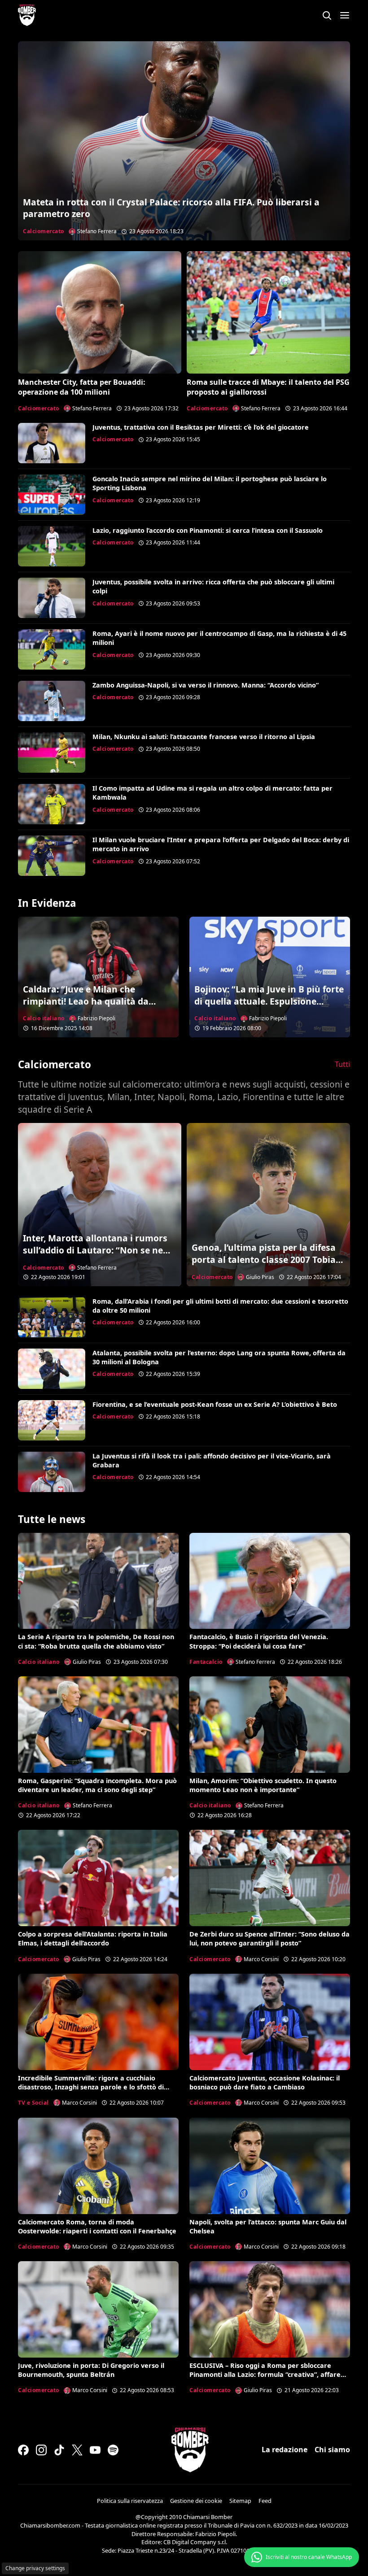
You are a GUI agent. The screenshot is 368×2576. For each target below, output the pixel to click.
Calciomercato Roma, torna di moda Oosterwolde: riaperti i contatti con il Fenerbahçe (97, 2226)
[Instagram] (41, 2450)
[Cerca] (327, 15)
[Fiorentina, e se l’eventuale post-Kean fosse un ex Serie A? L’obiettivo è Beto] (52, 1420)
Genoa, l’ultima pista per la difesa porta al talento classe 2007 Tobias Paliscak (266, 1260)
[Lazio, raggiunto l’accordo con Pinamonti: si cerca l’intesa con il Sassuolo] (52, 546)
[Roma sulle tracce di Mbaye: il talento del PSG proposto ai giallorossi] (268, 312)
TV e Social (33, 2103)
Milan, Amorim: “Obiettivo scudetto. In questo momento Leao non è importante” (263, 1785)
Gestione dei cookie (196, 2501)
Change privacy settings (35, 2568)
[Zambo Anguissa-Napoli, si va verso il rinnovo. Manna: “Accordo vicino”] (52, 701)
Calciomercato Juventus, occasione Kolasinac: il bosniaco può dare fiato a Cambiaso (265, 2082)
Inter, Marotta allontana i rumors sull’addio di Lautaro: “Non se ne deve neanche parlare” (95, 1250)
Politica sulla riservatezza (130, 2501)
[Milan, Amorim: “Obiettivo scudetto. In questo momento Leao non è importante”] (270, 1725)
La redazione (285, 2450)
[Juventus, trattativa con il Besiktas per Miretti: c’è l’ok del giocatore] (52, 443)
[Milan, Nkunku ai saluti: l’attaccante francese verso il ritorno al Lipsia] (52, 753)
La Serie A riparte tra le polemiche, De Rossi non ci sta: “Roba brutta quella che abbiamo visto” (96, 1641)
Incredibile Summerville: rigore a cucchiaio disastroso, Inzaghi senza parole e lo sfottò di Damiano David (91, 2087)
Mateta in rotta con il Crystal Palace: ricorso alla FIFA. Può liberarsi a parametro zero (171, 208)
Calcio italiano (44, 1018)
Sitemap (240, 2501)
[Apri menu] (345, 15)
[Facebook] (23, 2450)
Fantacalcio (206, 1662)
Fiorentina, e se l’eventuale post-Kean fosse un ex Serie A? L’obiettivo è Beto (215, 1404)
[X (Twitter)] (77, 2450)
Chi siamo (332, 2450)
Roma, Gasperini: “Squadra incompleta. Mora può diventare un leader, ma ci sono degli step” (97, 1785)
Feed (265, 2501)
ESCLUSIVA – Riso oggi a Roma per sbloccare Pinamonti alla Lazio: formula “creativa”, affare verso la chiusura (265, 2374)
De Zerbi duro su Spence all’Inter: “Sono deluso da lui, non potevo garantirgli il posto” (269, 1939)
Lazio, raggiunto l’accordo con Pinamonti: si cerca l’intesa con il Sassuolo (208, 530)
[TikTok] (59, 2450)
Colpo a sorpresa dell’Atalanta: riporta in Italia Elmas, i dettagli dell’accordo (93, 1939)
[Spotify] (113, 2450)
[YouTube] (95, 2450)
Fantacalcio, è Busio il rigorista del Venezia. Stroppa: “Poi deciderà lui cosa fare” (259, 1641)
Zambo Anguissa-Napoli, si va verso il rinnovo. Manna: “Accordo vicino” (206, 685)
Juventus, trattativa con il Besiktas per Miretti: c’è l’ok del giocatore (201, 427)
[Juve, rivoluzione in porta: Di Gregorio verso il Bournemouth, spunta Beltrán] (98, 2309)
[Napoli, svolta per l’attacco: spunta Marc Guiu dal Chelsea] (270, 2166)
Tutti (342, 1064)
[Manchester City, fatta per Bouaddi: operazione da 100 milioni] (100, 312)
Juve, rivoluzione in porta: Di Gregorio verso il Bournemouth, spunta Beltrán (91, 2370)
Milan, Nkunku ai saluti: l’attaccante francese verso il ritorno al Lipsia (204, 737)
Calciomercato (44, 231)
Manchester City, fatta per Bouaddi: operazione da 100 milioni (82, 387)
